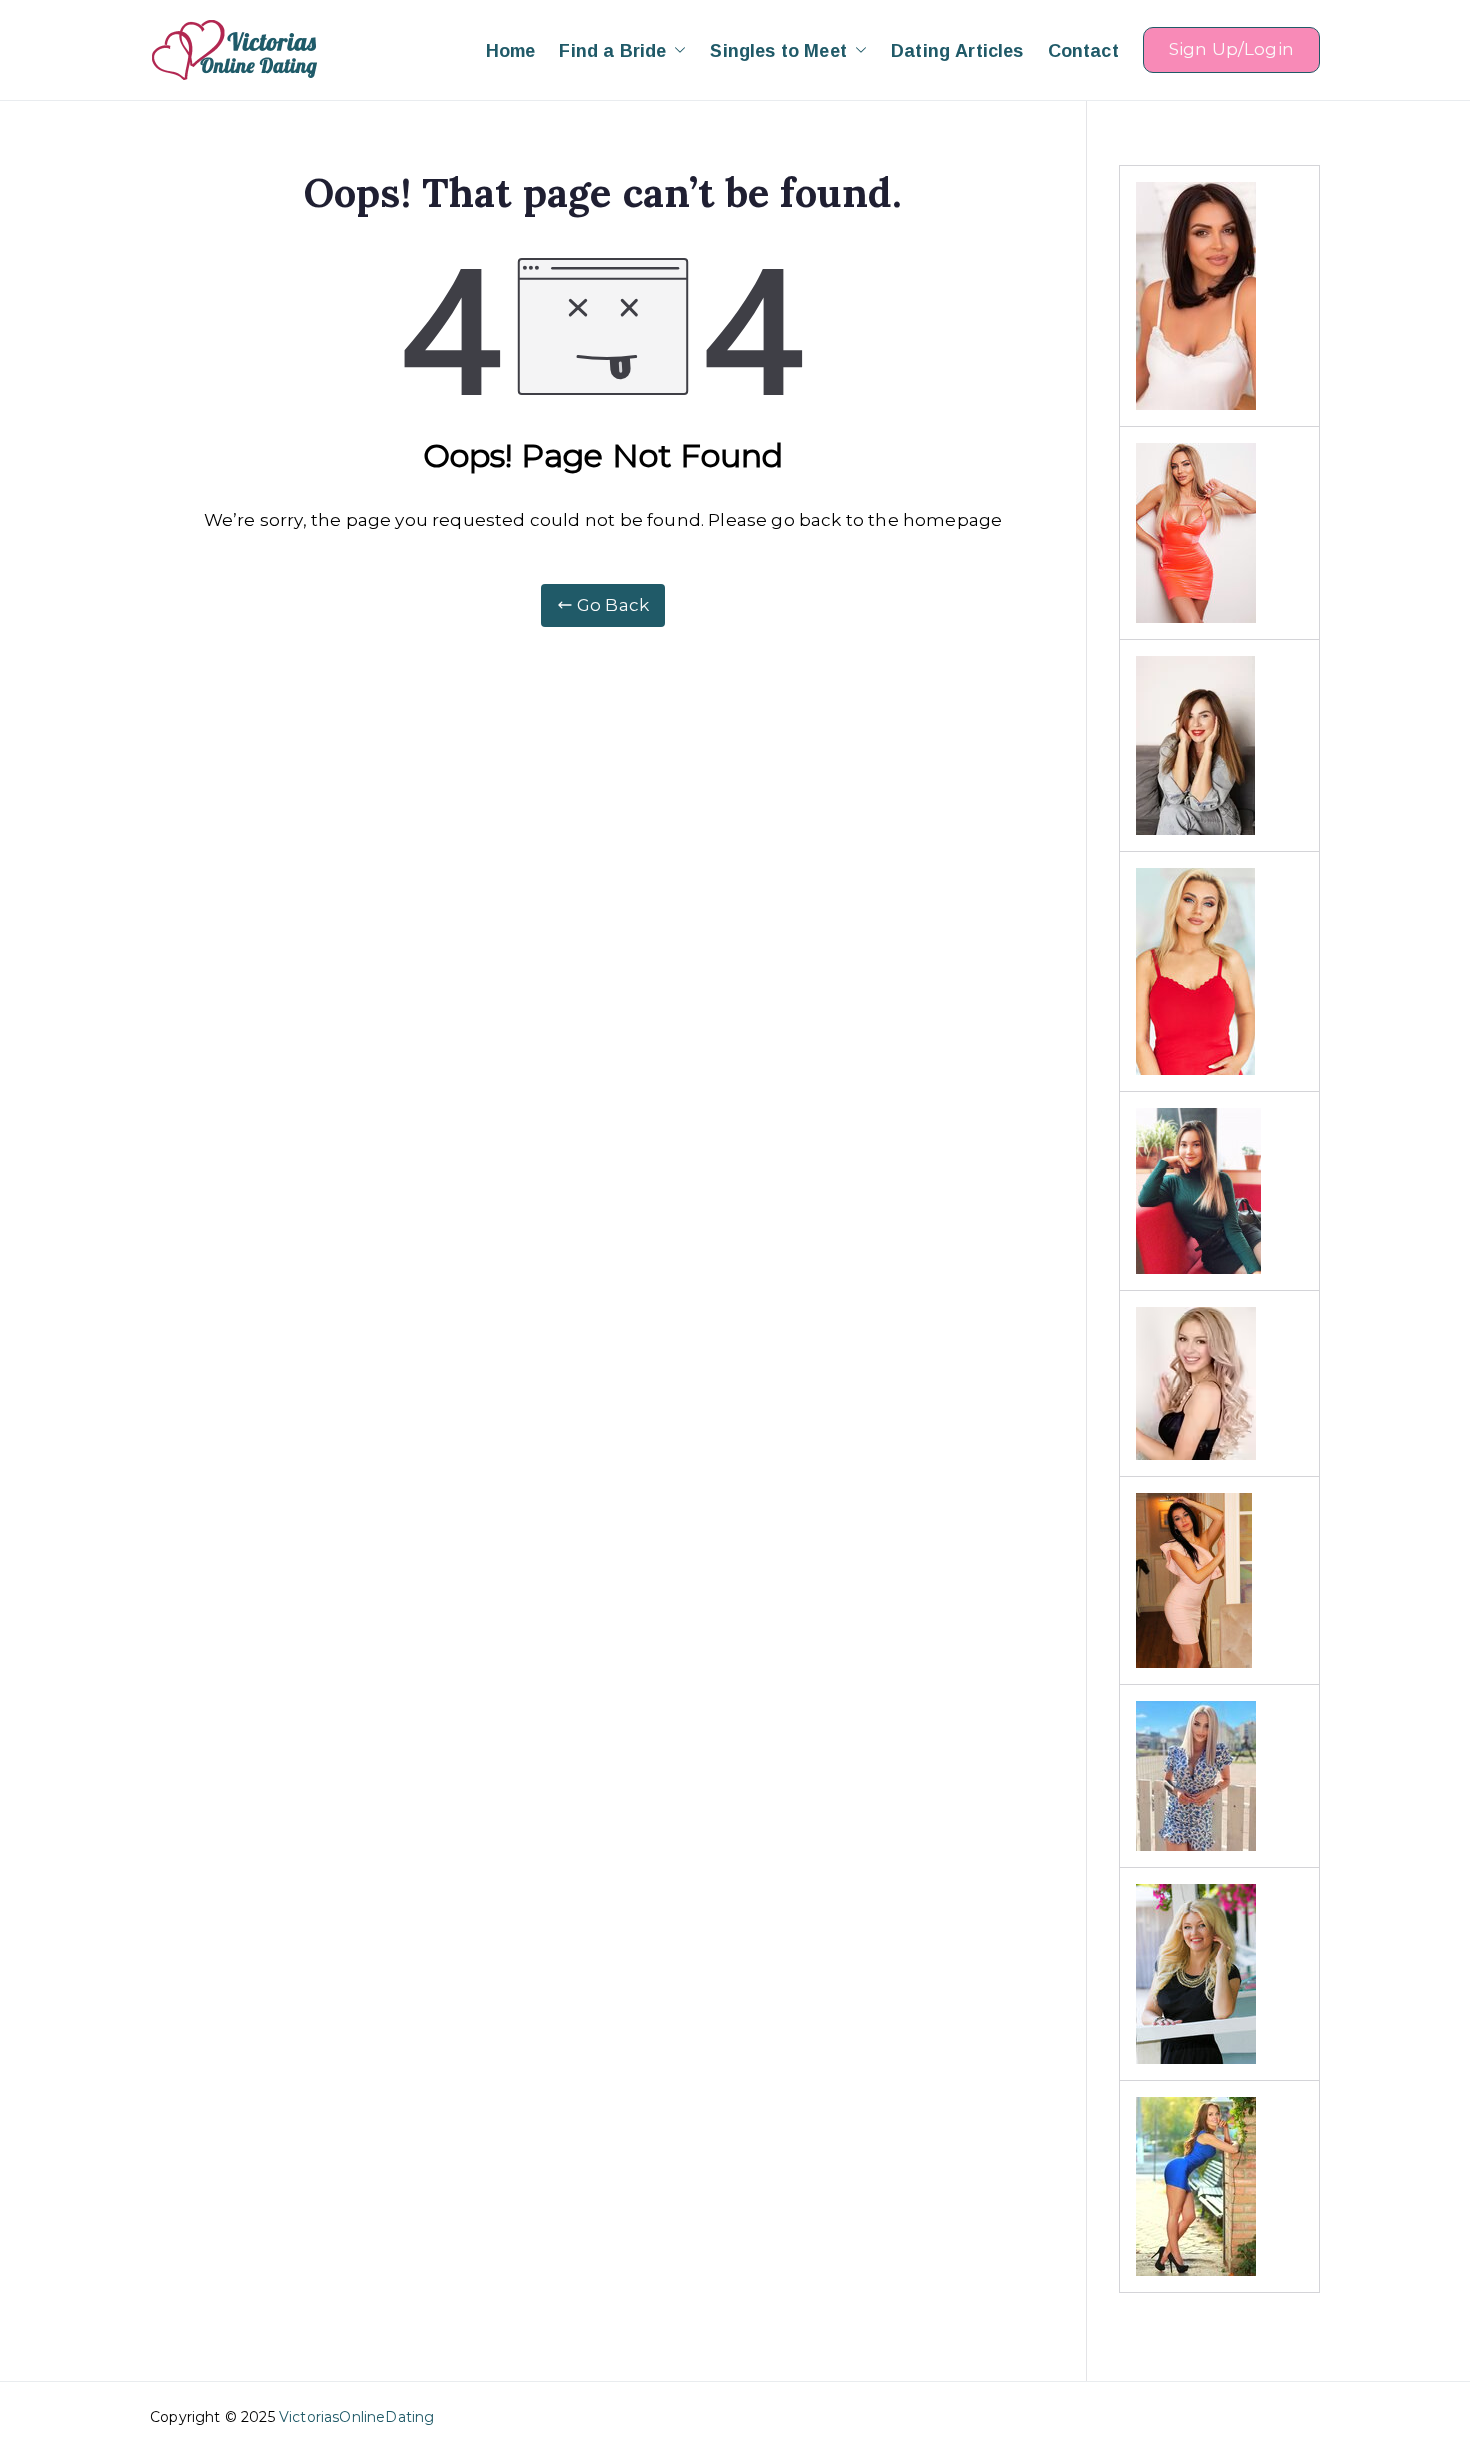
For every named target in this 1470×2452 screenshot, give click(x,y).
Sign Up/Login (1231, 49)
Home (511, 50)
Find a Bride (612, 50)
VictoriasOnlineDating (357, 2417)
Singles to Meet (778, 50)
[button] (676, 50)
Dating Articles (957, 50)
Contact (1083, 50)
